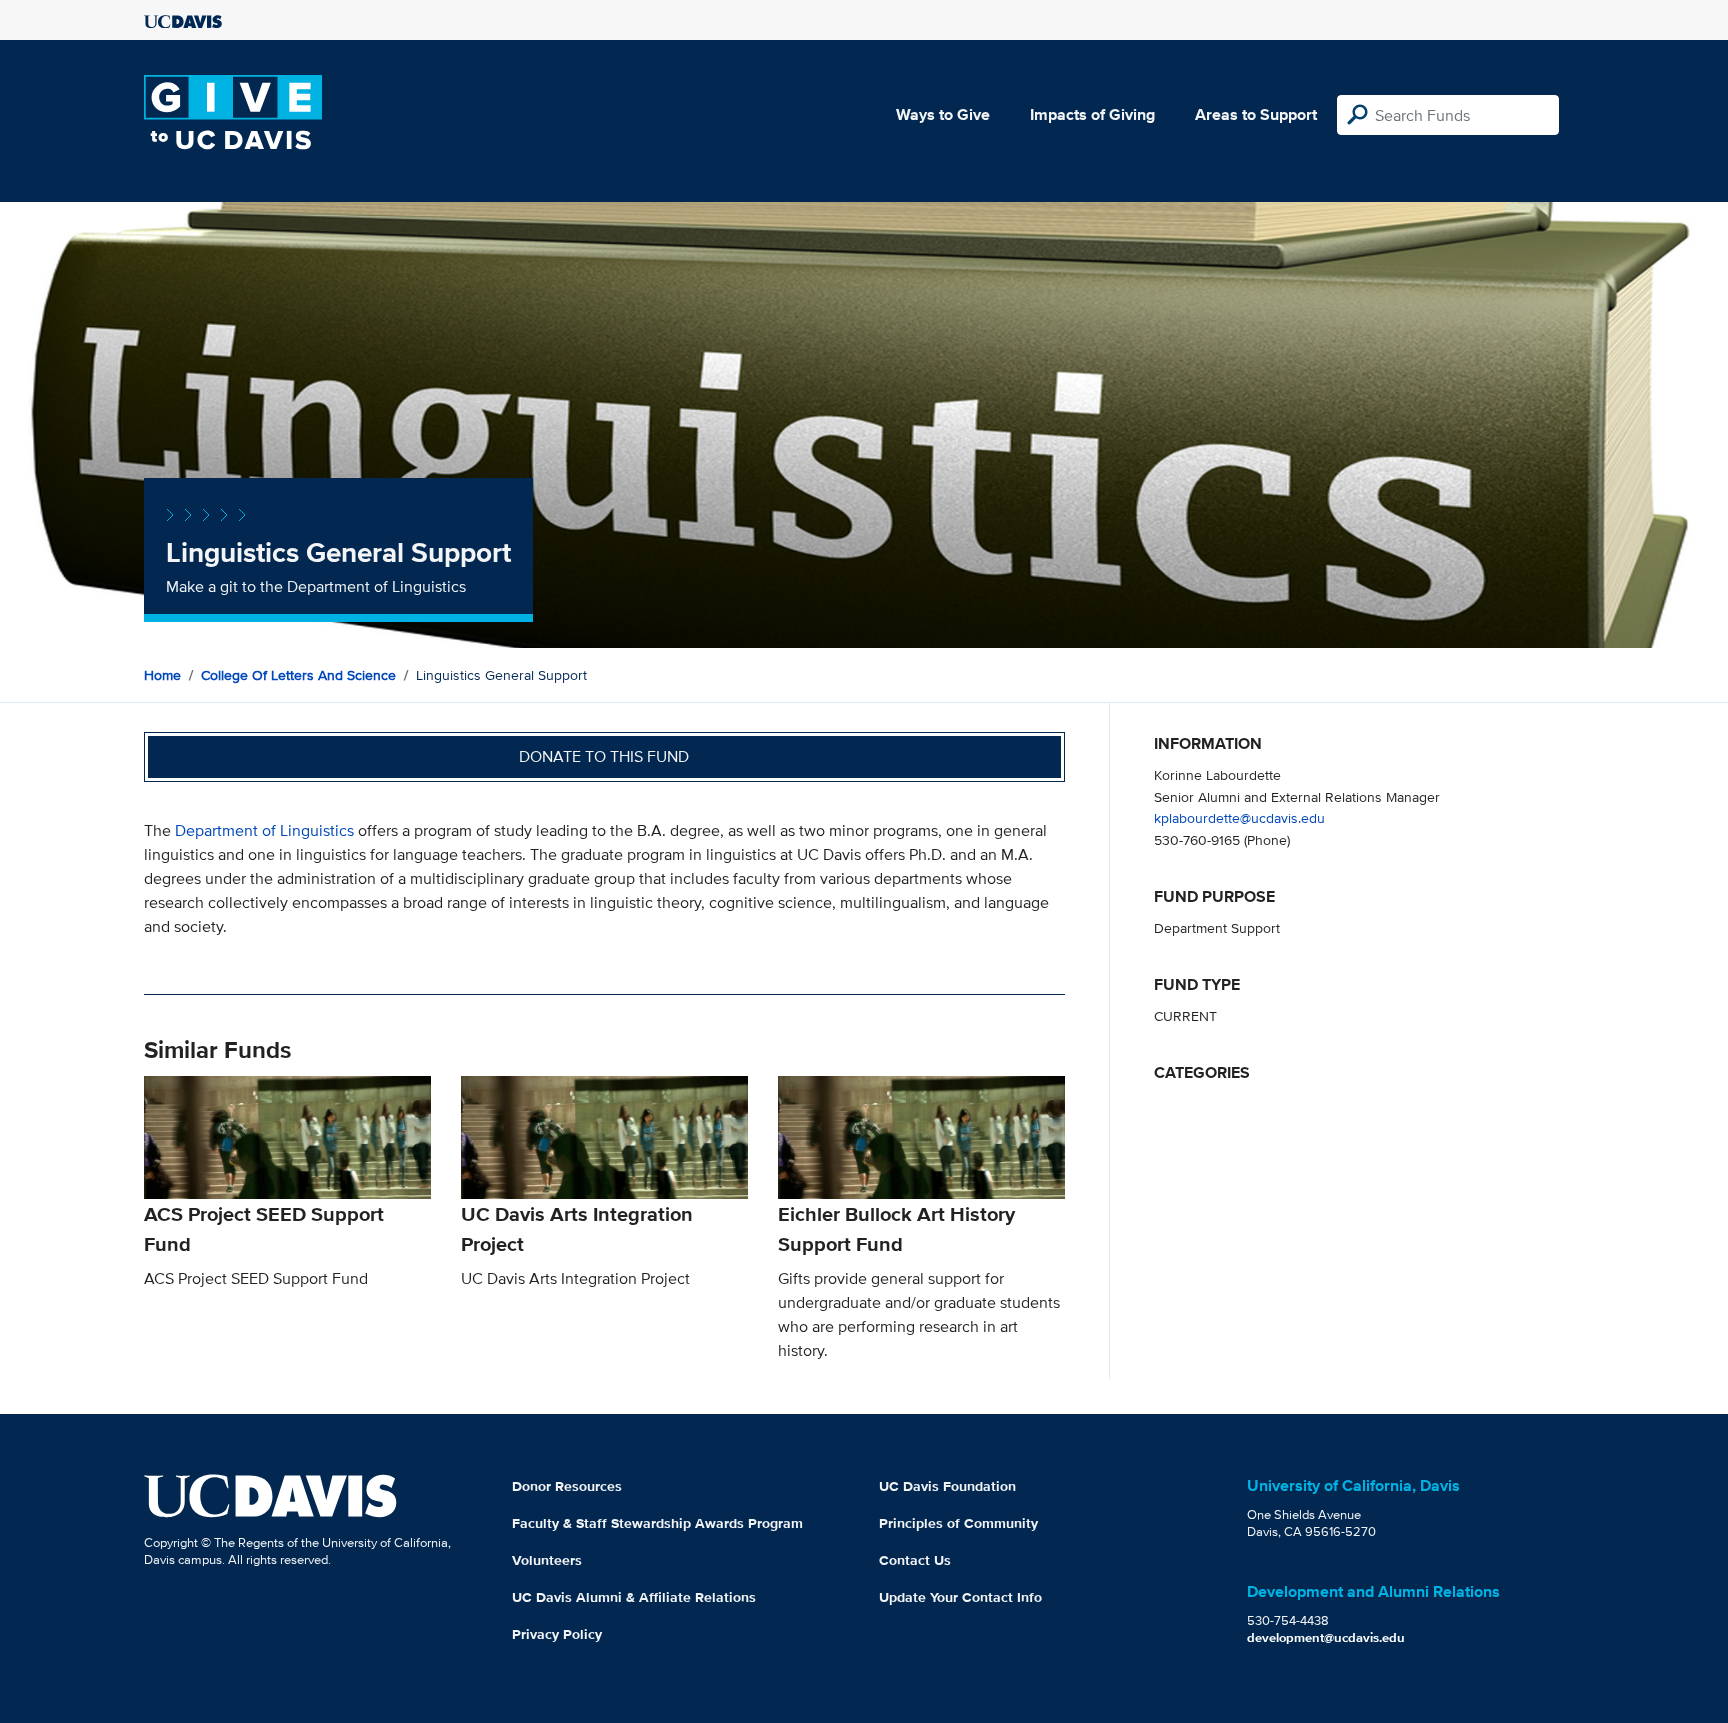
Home (162, 675)
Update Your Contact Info (960, 1597)
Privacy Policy (557, 1634)
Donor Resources (567, 1486)
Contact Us (915, 1560)
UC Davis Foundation (947, 1486)
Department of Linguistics (264, 830)
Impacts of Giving (1092, 114)
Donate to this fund (604, 756)
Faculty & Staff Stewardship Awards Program (657, 1523)
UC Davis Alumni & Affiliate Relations (634, 1597)
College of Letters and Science (298, 675)
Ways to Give (943, 114)
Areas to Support (1256, 114)
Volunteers (547, 1560)
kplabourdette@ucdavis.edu (1239, 817)
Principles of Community (958, 1523)
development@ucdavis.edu (1326, 1637)
